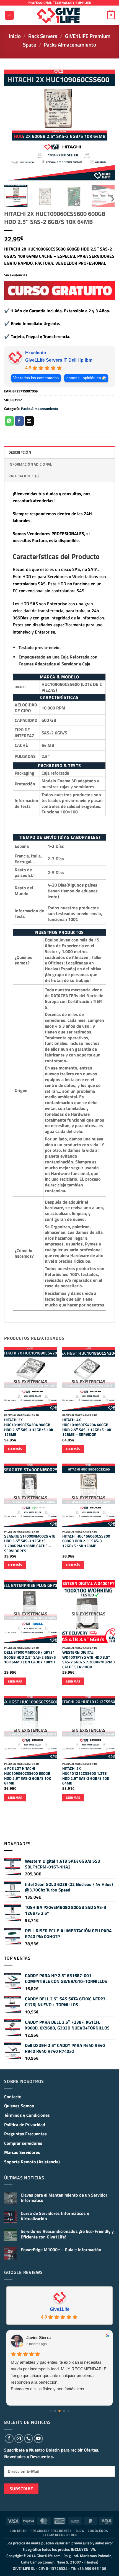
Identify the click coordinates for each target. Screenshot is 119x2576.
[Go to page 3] (64, 2411)
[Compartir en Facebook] (19, 421)
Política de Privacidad (25, 2125)
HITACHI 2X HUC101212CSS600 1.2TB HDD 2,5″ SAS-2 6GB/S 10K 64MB (86, 1776)
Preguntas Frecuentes (25, 2134)
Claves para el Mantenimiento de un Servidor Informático (64, 2198)
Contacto (13, 2097)
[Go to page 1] (55, 2411)
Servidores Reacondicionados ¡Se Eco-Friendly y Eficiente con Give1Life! (67, 2234)
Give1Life (60, 2309)
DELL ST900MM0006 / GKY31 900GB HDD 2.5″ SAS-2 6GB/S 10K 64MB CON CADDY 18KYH (30, 1657)
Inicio (15, 36)
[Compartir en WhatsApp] (9, 421)
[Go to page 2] (59, 2411)
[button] (9, 15)
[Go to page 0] (51, 2411)
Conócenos (98, 2531)
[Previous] (13, 125)
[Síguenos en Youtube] (38, 2439)
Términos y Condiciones (27, 2115)
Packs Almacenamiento (70, 44)
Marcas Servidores (22, 2152)
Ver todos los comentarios (36, 378)
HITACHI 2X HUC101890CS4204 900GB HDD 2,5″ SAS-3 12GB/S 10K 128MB (29, 1427)
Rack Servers (43, 36)
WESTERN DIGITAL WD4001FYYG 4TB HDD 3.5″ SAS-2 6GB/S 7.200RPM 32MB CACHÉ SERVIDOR (89, 1660)
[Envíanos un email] (19, 2439)
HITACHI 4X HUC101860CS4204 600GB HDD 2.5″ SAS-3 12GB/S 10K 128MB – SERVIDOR (87, 1427)
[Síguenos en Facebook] (9, 2439)
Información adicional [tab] (30, 464)
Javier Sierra (38, 2338)
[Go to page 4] (68, 2411)
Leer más (15, 1449)
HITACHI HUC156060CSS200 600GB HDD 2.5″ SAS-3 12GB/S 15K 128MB (86, 1541)
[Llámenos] (29, 2439)
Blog (80, 2531)
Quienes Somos (19, 2106)
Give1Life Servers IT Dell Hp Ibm (59, 360)
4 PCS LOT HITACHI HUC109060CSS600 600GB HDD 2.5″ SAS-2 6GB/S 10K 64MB (28, 1776)
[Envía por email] (29, 421)
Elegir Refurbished (60, 2535)
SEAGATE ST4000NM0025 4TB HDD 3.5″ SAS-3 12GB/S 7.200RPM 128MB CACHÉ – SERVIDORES (30, 1544)
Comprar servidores (23, 2143)
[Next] (106, 125)
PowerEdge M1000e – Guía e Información (61, 2250)
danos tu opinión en (84, 378)
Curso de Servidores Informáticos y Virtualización (55, 2216)
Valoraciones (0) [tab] (24, 476)
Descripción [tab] (20, 452)
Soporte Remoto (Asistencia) (32, 2162)
